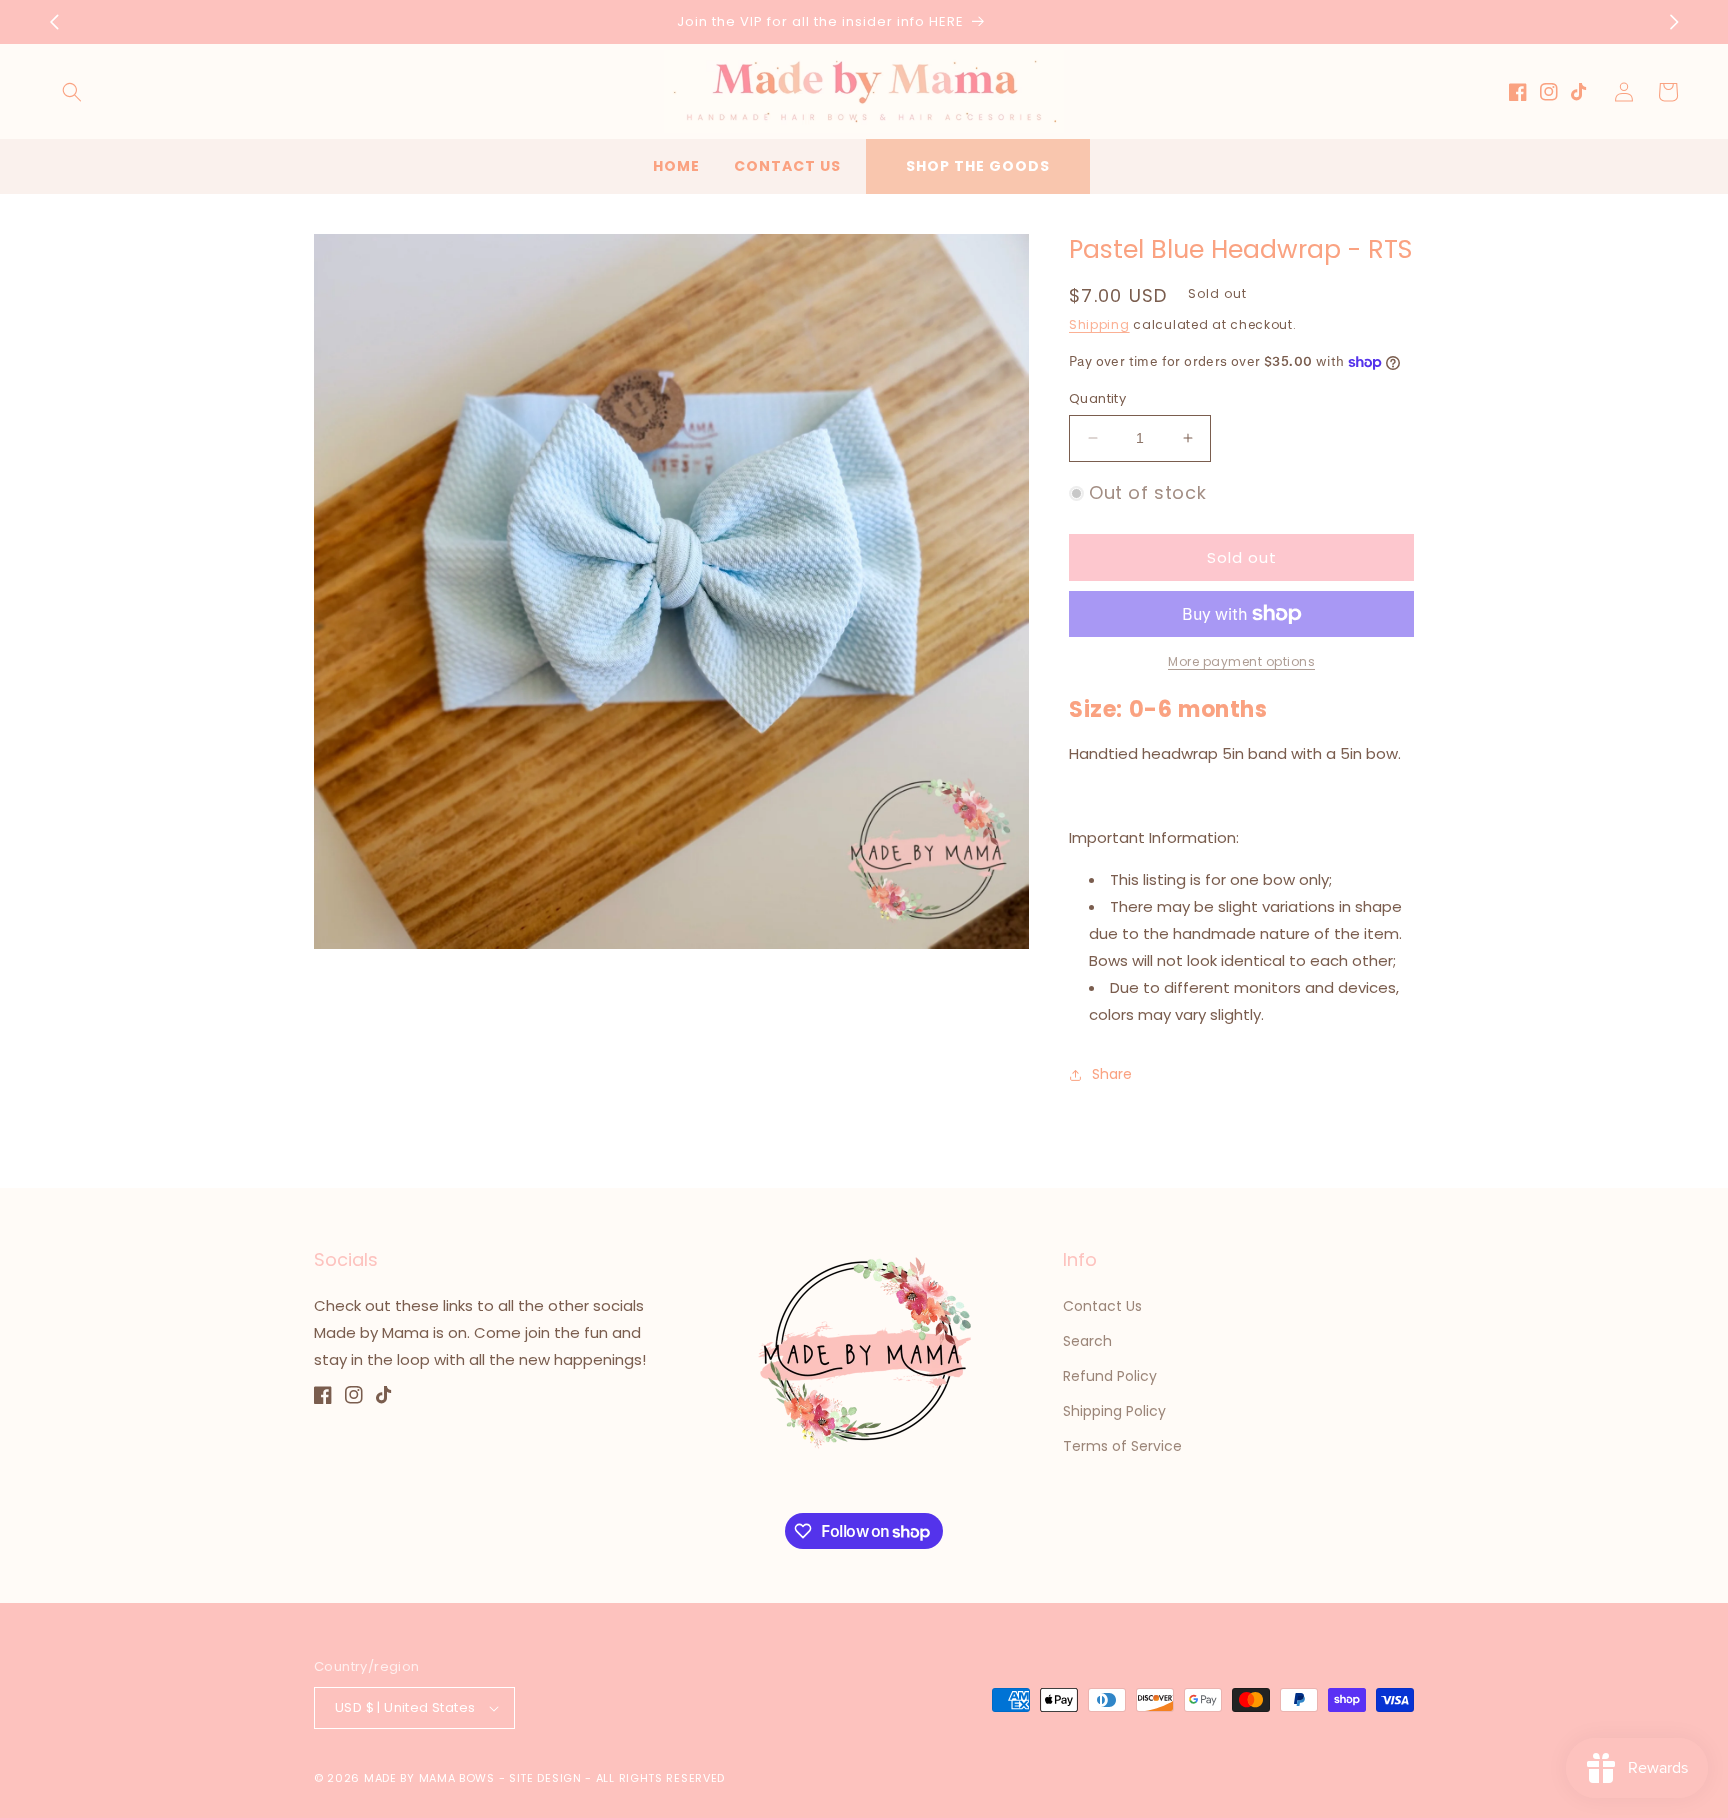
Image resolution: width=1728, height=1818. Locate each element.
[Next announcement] (1674, 22)
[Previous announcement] (54, 22)
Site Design (545, 1778)
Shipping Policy (1114, 1411)
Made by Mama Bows (429, 1778)
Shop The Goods (978, 166)
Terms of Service (1122, 1446)
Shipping (1099, 324)
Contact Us (1102, 1306)
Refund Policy (1110, 1376)
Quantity (1097, 398)
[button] (72, 92)
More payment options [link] (1241, 661)
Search (1087, 1341)
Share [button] (1112, 1074)
